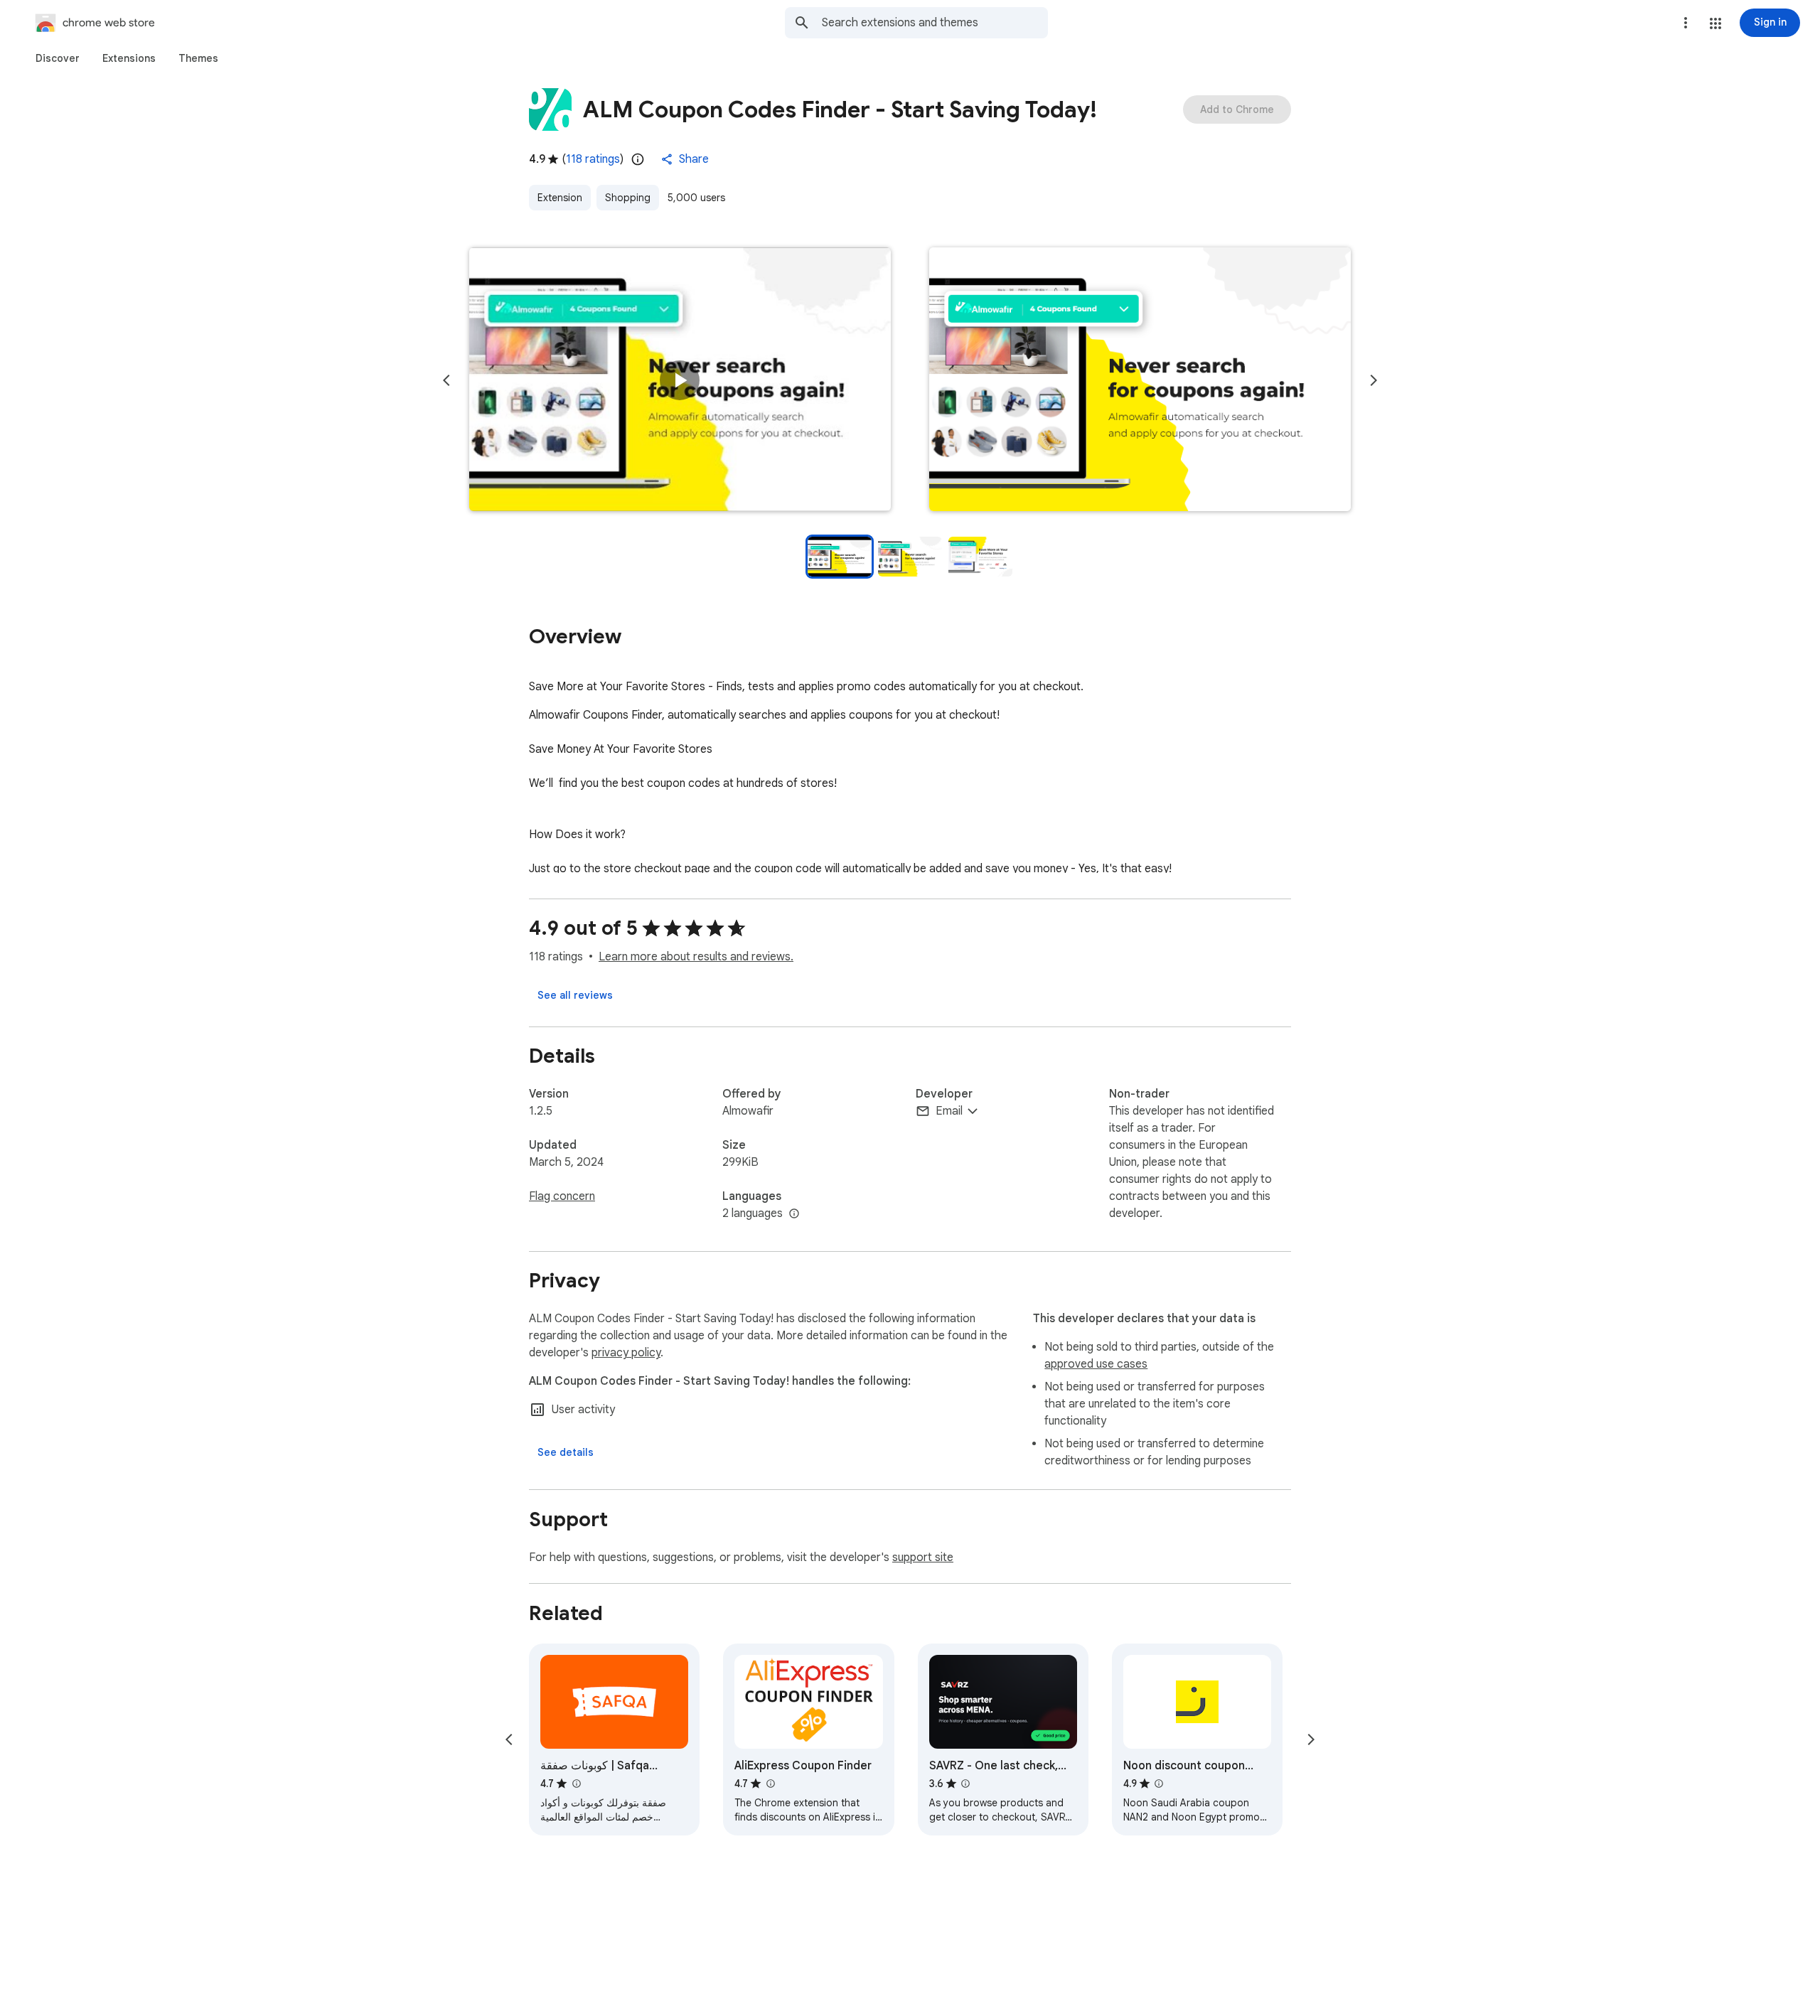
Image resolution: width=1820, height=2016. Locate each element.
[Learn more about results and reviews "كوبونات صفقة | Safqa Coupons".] (576, 1784)
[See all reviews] (575, 995)
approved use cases (1096, 1364)
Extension (560, 198)
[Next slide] (1374, 380)
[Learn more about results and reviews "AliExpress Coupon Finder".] (770, 1784)
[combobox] (935, 23)
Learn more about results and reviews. (696, 957)
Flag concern (562, 1196)
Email (949, 1111)
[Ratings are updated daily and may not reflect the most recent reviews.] (638, 159)
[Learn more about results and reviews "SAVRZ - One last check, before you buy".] (965, 1784)
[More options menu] (1686, 23)
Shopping (628, 198)
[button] (1715, 23)
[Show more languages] (794, 1214)
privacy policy (626, 1353)
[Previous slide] (446, 380)
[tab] (58, 58)
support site (923, 1557)
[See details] (566, 1452)
